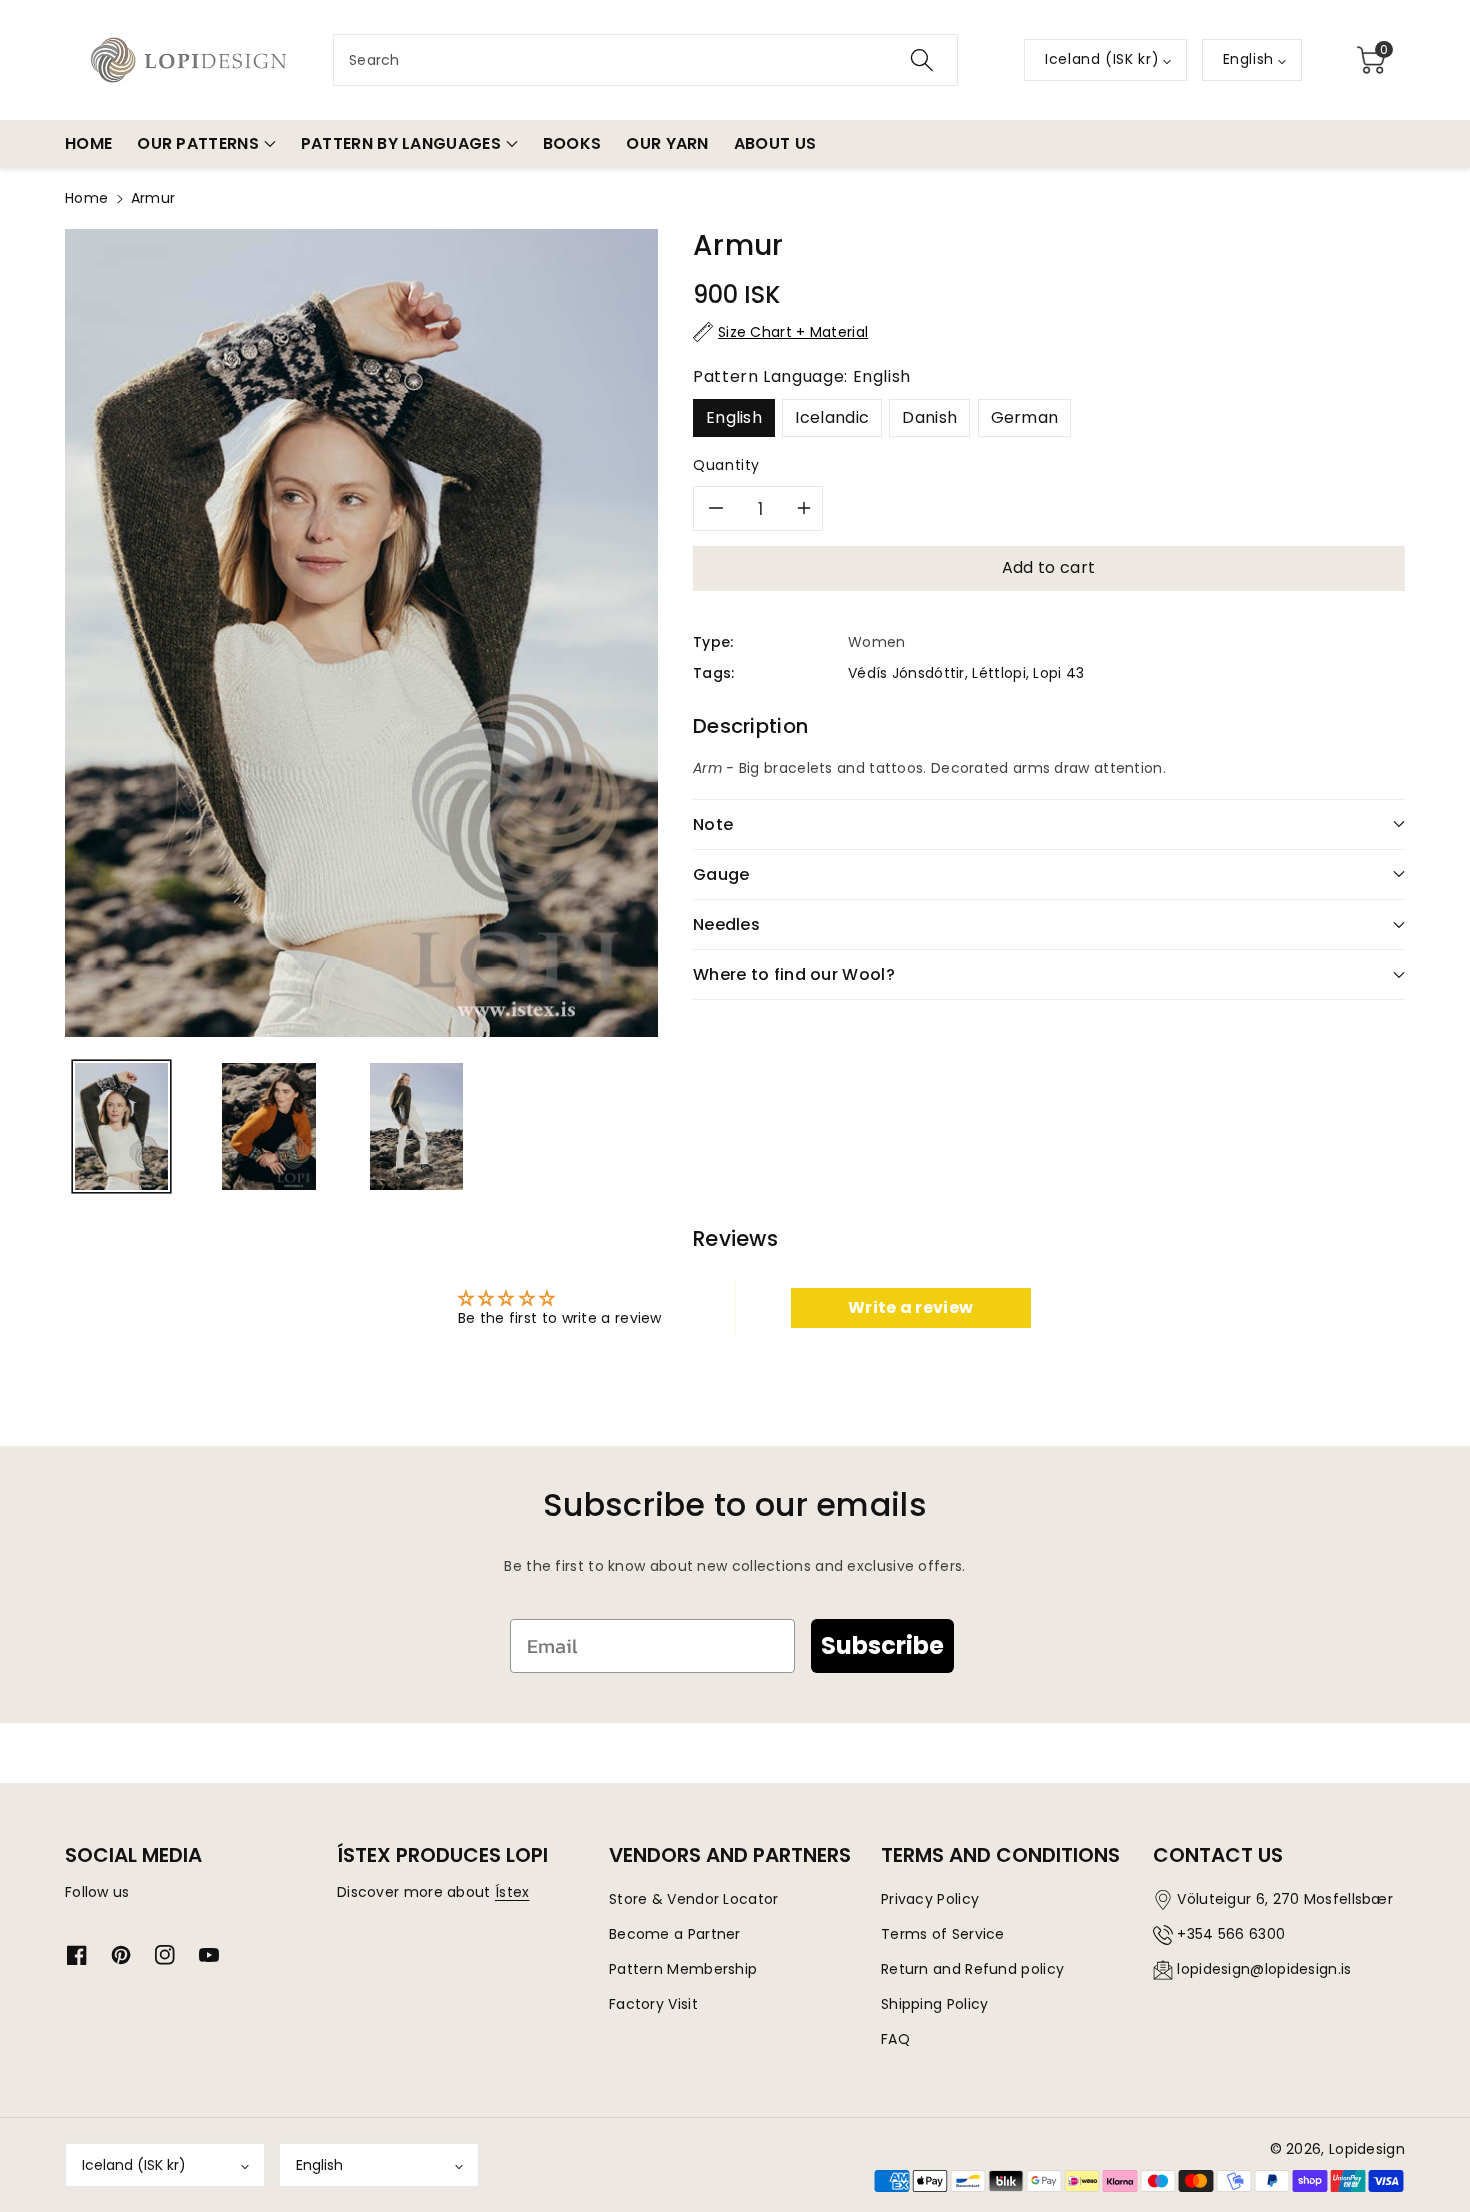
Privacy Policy (930, 1899)
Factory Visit (653, 2004)
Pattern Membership (683, 1969)
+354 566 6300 (1231, 1934)
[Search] (922, 60)
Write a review (910, 1307)
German (1025, 417)
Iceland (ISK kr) (134, 2165)
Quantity (726, 465)
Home (86, 198)
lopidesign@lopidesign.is (1264, 1969)
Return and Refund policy (972, 1969)
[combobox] (645, 60)
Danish (929, 417)
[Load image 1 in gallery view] (121, 1126)
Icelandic (832, 417)
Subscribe (882, 1645)
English (734, 417)
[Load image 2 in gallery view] (268, 1126)
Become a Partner (675, 1934)
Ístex (512, 1892)
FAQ (895, 2039)
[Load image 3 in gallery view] (416, 1126)
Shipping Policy (935, 2004)
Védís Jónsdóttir (906, 673)
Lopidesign (1367, 2149)
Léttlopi (998, 673)
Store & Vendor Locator (694, 1899)
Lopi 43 (1058, 673)
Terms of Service (943, 1934)
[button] (1371, 60)
